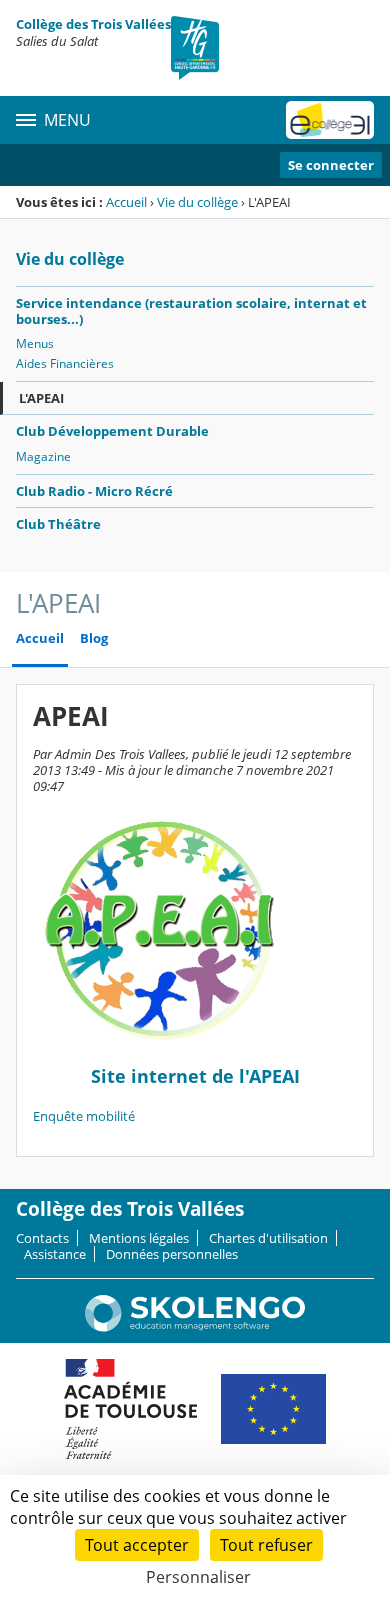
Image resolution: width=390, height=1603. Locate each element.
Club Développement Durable (112, 431)
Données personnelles (172, 1254)
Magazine (43, 456)
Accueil (126, 202)
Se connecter (331, 165)
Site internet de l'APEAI (195, 1076)
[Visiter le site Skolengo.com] (195, 1327)
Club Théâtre (58, 524)
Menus (35, 343)
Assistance (55, 1254)
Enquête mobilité (84, 1116)
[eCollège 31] (330, 120)
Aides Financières (65, 363)
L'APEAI (41, 398)
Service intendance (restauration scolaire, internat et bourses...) (191, 311)
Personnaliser (198, 1577)
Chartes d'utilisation (268, 1238)
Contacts (42, 1238)
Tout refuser (266, 1545)
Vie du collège (197, 202)
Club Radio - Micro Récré (94, 491)
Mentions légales (139, 1238)
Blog (94, 638)
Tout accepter (137, 1545)
